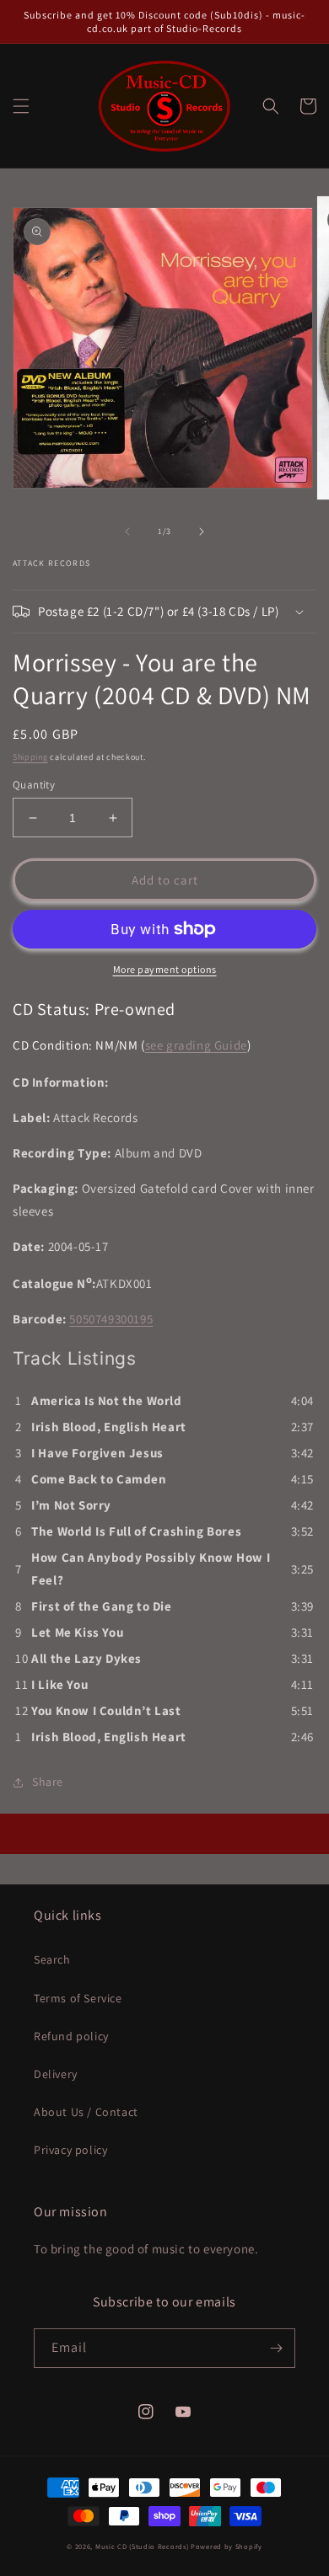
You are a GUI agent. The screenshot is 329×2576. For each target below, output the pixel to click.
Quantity (34, 785)
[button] (21, 106)
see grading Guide (196, 1045)
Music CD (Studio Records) (142, 2546)
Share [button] (48, 1782)
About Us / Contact (86, 2112)
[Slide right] (202, 532)
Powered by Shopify (227, 2546)
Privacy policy (70, 2150)
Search (52, 1959)
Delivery (56, 2074)
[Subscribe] (276, 2348)
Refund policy (71, 2036)
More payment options (165, 969)
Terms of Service (78, 1998)
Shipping (30, 757)
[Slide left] (127, 532)
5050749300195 (111, 1319)
